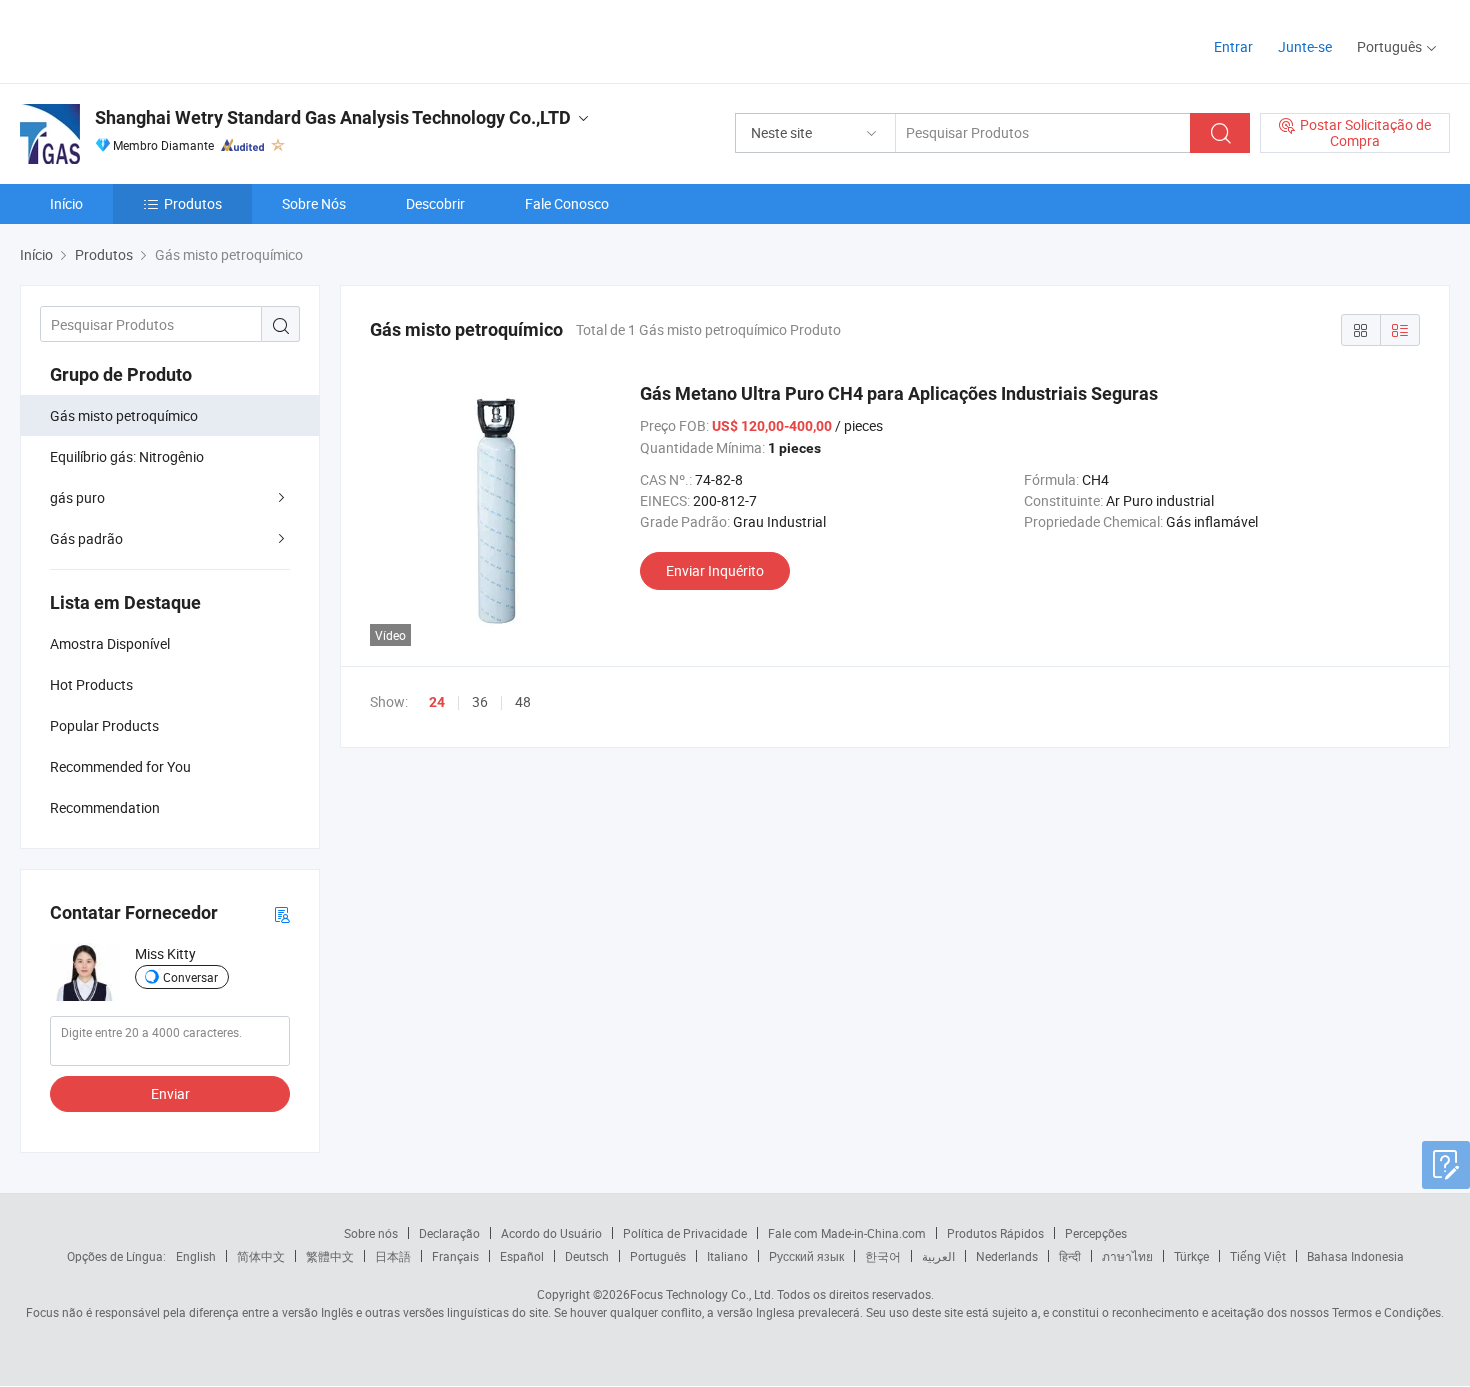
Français (455, 1256)
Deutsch (587, 1256)
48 (523, 701)
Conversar (190, 977)
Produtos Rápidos (995, 1233)
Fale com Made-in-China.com (847, 1233)
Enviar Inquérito (715, 570)
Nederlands (1007, 1256)
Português (658, 1256)
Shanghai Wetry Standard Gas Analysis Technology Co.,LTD (333, 117)
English (196, 1256)
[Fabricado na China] (148, 39)
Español (522, 1256)
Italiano (727, 1256)
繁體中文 (330, 1256)
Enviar (170, 1093)
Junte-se (1305, 46)
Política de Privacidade (685, 1233)
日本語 (393, 1256)
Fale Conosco (567, 203)
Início (66, 203)
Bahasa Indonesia (1355, 1256)
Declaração (449, 1233)
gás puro (77, 497)
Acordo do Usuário (551, 1233)
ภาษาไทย (1127, 1256)
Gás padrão (86, 538)
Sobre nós (371, 1233)
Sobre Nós (314, 203)
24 (437, 702)
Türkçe (1191, 1256)
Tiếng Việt (1258, 1256)
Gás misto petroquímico (124, 415)
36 (480, 701)
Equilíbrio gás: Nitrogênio (127, 456)
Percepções (1096, 1233)
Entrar (1233, 46)
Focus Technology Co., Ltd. (702, 1294)
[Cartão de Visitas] (282, 913)
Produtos (193, 203)
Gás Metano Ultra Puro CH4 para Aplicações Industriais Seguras (899, 393)
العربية (938, 1256)
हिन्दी (1070, 1256)
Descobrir (435, 203)
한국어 (883, 1256)
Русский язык (806, 1256)
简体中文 (261, 1256)
